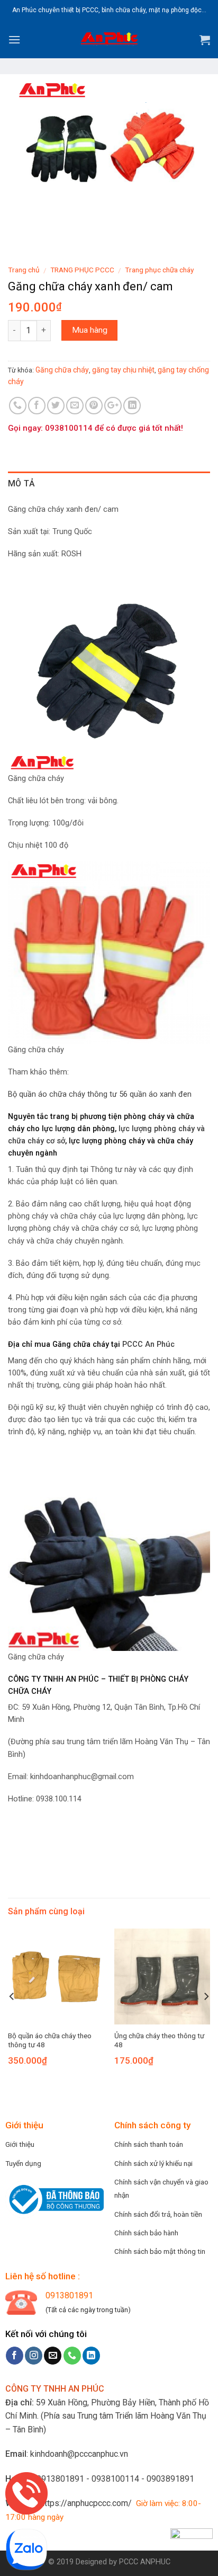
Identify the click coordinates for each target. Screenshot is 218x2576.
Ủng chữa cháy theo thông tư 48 (159, 2040)
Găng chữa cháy (62, 370)
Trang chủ (24, 270)
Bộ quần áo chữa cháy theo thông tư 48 (50, 2040)
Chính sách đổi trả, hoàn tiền (158, 2214)
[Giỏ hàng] (205, 40)
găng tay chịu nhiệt (123, 370)
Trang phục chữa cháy (159, 270)
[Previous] (12, 1996)
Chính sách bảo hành (146, 2233)
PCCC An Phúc (148, 1344)
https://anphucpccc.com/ (86, 2503)
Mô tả (22, 483)
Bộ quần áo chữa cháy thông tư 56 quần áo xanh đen (100, 1094)
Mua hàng (90, 330)
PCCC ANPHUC (145, 2562)
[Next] (206, 1996)
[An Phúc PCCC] (109, 40)
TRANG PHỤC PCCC (82, 270)
